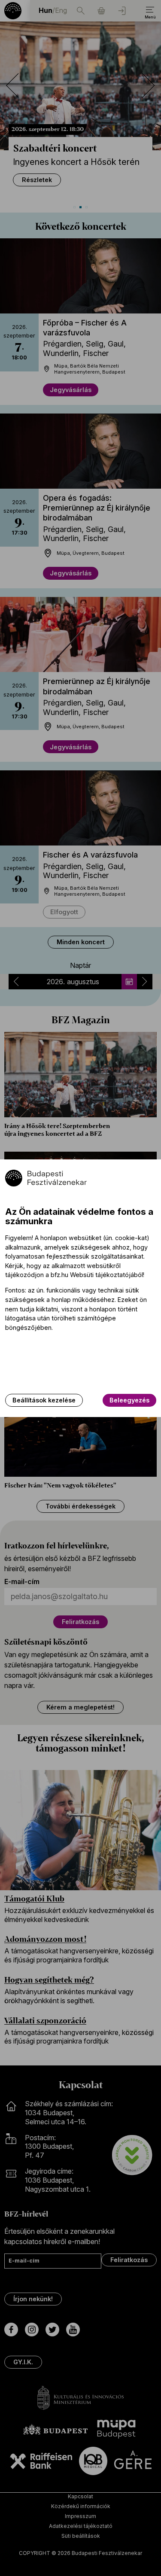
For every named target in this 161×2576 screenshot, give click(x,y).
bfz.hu (59, 1275)
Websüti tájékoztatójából (106, 1275)
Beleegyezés (129, 1400)
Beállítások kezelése (44, 1400)
